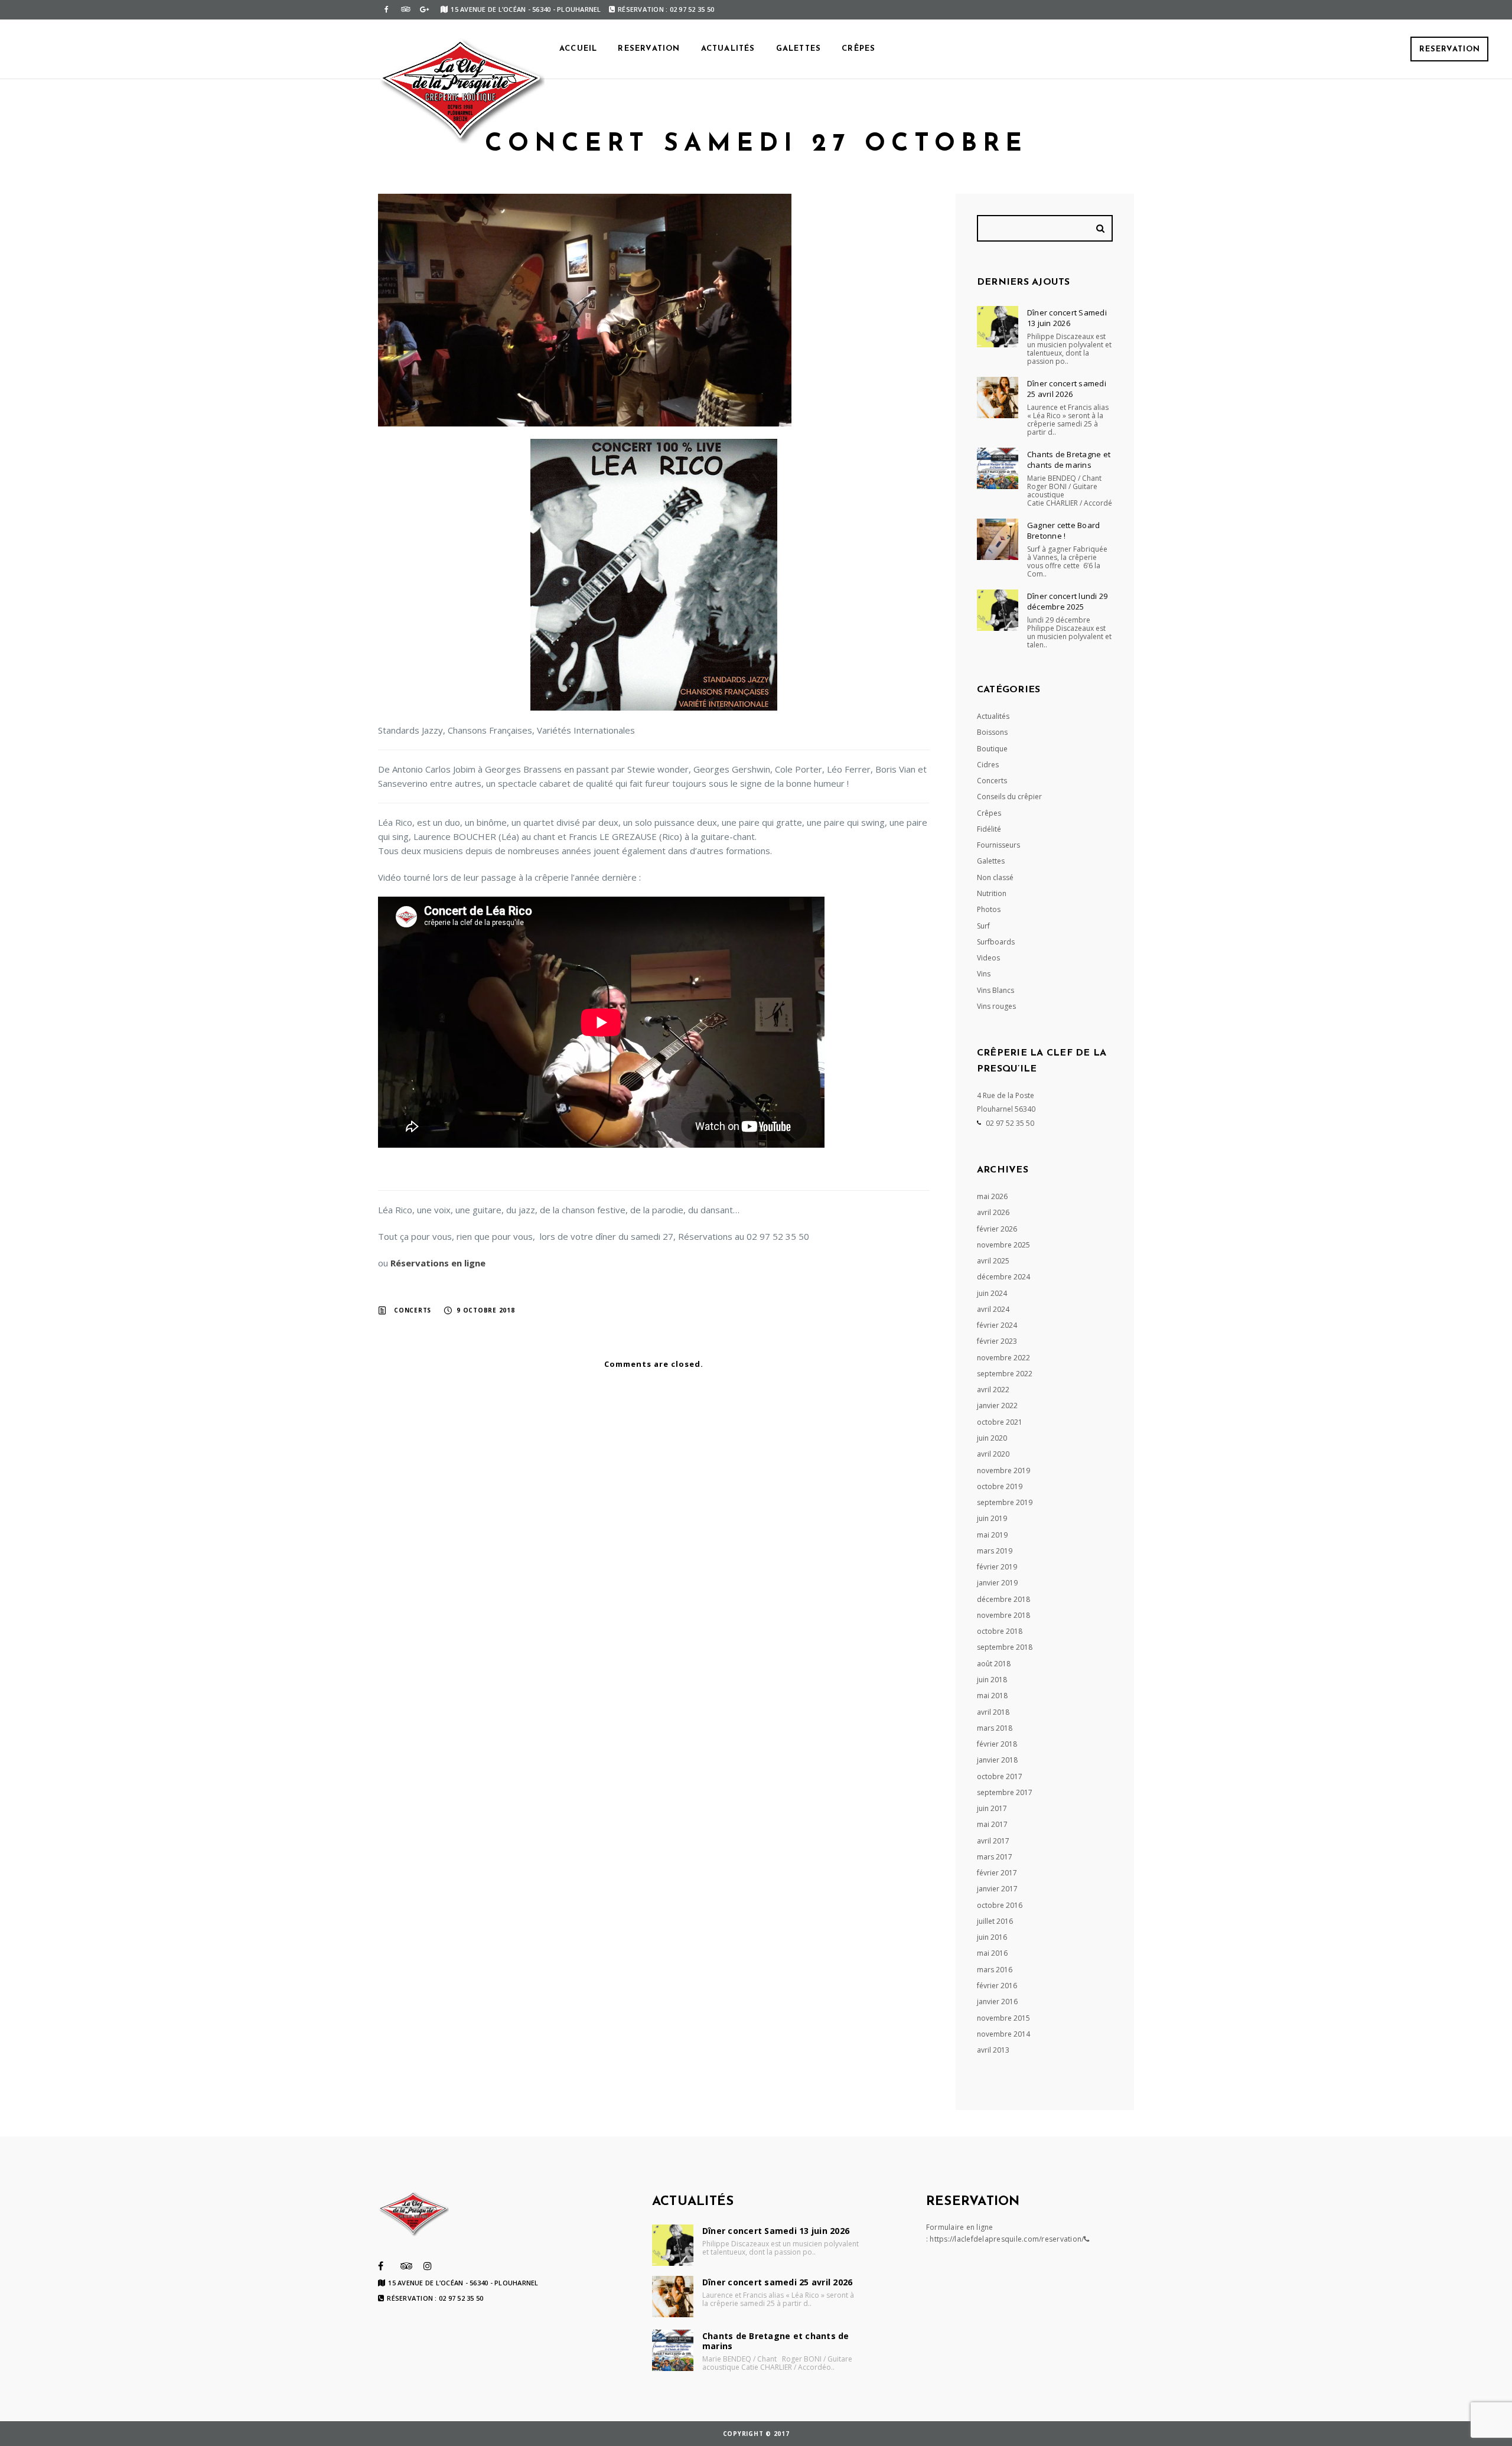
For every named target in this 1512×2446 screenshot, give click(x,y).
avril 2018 (993, 1712)
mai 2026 (992, 1196)
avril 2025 (993, 1261)
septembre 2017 (1005, 1792)
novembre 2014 (1003, 2034)
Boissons (992, 732)
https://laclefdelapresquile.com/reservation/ (1007, 2239)
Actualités (728, 49)
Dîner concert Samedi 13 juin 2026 (1067, 318)
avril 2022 (993, 1390)
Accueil (578, 49)
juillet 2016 (995, 1921)
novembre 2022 (1003, 1358)
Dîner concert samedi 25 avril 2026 (1067, 389)
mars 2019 (995, 1551)
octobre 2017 (1000, 1776)
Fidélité (989, 829)
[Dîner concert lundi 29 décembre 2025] (998, 610)
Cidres (988, 765)
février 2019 (997, 1567)
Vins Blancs (995, 990)
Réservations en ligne (438, 1263)
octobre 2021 (1000, 1422)
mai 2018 (992, 1696)
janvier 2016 (997, 2002)
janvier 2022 (997, 1406)
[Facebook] (386, 9)
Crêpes (858, 49)
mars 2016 (995, 1970)
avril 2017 (993, 1841)
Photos (989, 909)
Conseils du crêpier (1009, 797)
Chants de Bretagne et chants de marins (1069, 460)
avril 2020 (993, 1454)
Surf (983, 926)
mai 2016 (992, 1953)
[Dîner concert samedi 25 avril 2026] (998, 398)
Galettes (799, 49)
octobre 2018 (1000, 1631)
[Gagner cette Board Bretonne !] (998, 539)
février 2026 (997, 1229)
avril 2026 (993, 1212)
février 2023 (997, 1341)
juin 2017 (992, 1808)
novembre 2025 (1003, 1245)
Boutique (992, 749)
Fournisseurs (998, 845)
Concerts (413, 1310)
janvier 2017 (997, 1889)
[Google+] (424, 9)
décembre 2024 (1003, 1277)
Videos (988, 958)
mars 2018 (995, 1728)
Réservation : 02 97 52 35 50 (666, 9)
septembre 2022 (1005, 1374)
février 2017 (997, 1873)
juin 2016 (992, 1937)
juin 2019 (992, 1518)
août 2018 (994, 1664)
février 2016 (997, 1986)
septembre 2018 (1005, 1647)
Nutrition (992, 893)
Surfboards (996, 942)
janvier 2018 (997, 1760)
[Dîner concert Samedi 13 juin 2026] (998, 327)
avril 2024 (993, 1309)
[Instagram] (428, 2266)
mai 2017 (992, 1824)
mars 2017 (995, 1857)
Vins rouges (996, 1006)
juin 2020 (992, 1438)
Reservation (1450, 49)
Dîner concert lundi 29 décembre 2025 (1068, 601)
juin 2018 (992, 1680)
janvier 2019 (997, 1583)
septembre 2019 (1005, 1502)
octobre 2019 (1000, 1486)
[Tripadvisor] (405, 9)
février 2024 (997, 1325)
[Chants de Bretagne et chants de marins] (998, 468)
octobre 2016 (1000, 1905)
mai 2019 (992, 1535)
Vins (984, 974)
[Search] (1102, 228)
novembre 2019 (1003, 1470)
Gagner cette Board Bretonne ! (1064, 530)
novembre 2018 (1003, 1615)
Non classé (995, 877)
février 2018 (997, 1744)
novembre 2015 (1003, 2018)
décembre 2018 (1003, 1599)
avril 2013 (993, 2050)
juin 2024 (992, 1293)
